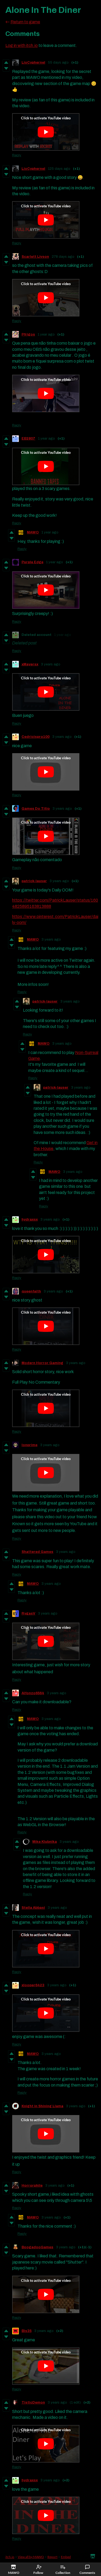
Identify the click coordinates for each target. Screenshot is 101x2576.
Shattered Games (37, 1552)
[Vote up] (6, 62)
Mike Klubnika (45, 1842)
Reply (17, 155)
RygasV (28, 1613)
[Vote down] (6, 68)
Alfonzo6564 (33, 1693)
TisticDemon (33, 2402)
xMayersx (30, 664)
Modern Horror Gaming (42, 1363)
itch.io (10, 2557)
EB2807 (28, 438)
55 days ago (58, 62)
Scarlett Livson (35, 257)
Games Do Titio (36, 809)
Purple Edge (32, 562)
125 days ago (59, 169)
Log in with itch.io (22, 45)
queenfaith (31, 1291)
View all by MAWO (31, 2557)
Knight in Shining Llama (42, 2106)
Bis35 (27, 2331)
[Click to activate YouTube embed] (46, 132)
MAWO (33, 532)
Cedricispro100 (36, 737)
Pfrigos (28, 334)
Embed (66, 2557)
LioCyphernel (33, 62)
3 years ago (51, 664)
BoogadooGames (37, 2247)
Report (52, 2557)
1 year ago (46, 334)
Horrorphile (32, 2186)
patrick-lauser (34, 881)
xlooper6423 (33, 1985)
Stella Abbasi (33, 1908)
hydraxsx (30, 1219)
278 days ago (63, 257)
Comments (87, 2573)
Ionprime (29, 1445)
